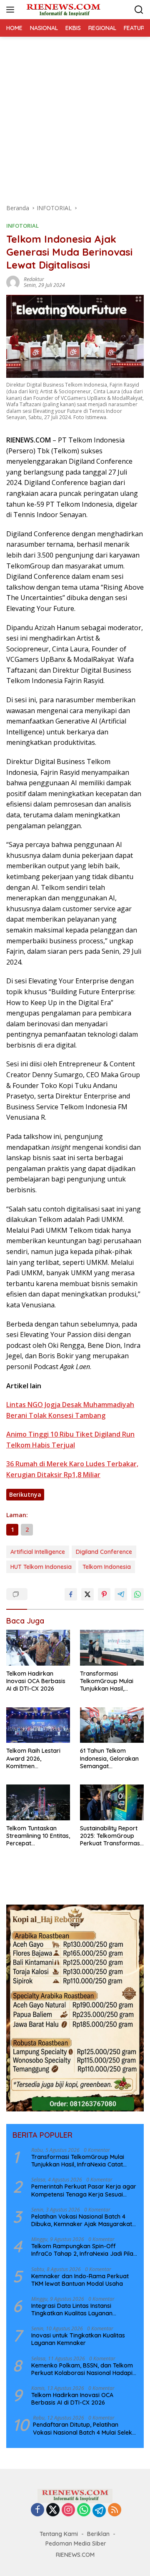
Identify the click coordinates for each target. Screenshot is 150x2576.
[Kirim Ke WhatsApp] (137, 1594)
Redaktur (34, 279)
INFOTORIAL (22, 226)
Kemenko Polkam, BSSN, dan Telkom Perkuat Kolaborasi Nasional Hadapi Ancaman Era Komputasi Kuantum (82, 2369)
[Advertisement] (75, 116)
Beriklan (98, 2534)
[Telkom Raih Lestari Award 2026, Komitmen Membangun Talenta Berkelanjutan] (38, 1725)
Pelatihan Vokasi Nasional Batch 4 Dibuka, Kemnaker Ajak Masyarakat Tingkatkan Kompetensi (82, 2220)
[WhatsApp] (84, 2510)
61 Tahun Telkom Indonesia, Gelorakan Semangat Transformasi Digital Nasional (109, 1758)
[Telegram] (99, 2511)
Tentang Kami (59, 2534)
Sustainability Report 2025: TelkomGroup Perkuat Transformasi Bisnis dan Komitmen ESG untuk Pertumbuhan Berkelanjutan (111, 1836)
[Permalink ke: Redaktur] (13, 282)
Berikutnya (25, 1494)
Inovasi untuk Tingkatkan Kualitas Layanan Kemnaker (78, 2339)
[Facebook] (37, 2510)
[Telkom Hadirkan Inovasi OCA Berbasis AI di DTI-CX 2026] (38, 1648)
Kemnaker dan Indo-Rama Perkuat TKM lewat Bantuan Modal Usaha (80, 2280)
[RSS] (115, 2510)
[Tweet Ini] (87, 1594)
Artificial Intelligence (38, 1552)
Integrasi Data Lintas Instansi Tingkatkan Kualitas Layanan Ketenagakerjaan (72, 2310)
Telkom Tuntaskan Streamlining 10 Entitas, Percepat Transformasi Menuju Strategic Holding (38, 1836)
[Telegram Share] (121, 1594)
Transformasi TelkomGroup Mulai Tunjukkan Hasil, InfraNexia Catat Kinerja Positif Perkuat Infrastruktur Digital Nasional (111, 1681)
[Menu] (12, 10)
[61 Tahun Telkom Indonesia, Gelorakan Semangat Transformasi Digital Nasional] (112, 1725)
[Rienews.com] (62, 10)
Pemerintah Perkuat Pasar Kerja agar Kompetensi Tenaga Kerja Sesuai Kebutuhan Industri (84, 2190)
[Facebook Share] (71, 1594)
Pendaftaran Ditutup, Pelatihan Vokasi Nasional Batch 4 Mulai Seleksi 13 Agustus (85, 2428)
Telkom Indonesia (107, 1567)
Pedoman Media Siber (76, 2543)
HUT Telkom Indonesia (41, 1567)
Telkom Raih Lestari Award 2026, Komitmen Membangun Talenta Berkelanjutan (35, 1758)
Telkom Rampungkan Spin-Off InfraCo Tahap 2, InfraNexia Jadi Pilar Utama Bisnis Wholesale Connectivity (84, 2250)
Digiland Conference (104, 1552)
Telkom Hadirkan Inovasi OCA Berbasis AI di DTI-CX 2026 (36, 1681)
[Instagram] (68, 2510)
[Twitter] (53, 2510)
